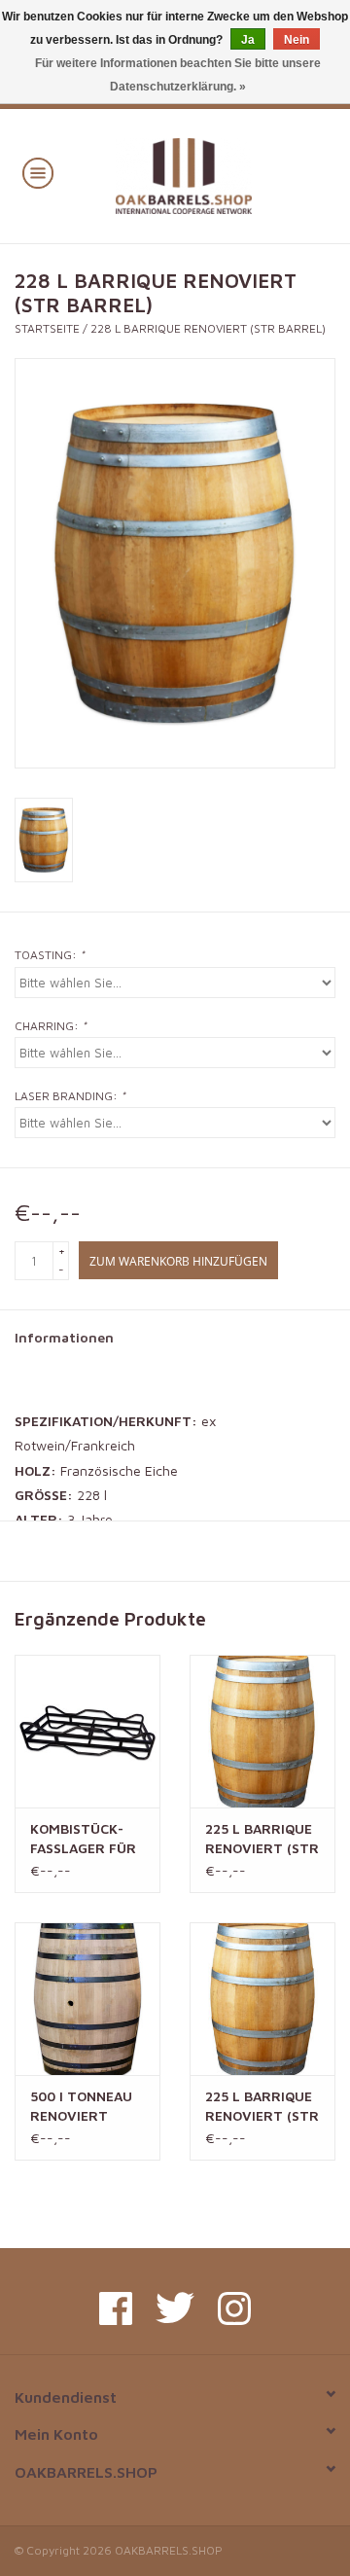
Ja (248, 40)
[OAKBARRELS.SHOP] (212, 174)
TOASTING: (50, 955)
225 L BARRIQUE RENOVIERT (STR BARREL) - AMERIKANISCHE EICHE (262, 2107)
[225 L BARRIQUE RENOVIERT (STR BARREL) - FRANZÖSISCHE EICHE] (262, 1731)
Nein (297, 40)
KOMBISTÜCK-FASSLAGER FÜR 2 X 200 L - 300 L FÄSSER (86, 1839)
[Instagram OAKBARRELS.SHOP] (234, 2308)
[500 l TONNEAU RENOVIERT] (87, 1999)
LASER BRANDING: (70, 1096)
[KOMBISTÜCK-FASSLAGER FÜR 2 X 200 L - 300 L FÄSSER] (87, 1731)
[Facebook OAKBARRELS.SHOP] (116, 2308)
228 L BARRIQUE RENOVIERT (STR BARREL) (208, 328)
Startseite (47, 328)
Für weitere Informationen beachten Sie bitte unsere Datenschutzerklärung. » (178, 75)
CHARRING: (51, 1026)
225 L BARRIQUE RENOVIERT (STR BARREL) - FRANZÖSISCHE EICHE (262, 1839)
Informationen (64, 1337)
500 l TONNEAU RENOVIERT (81, 2106)
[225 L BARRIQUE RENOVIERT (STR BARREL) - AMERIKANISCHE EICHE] (262, 1999)
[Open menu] (38, 172)
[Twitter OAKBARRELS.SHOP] (175, 2308)
